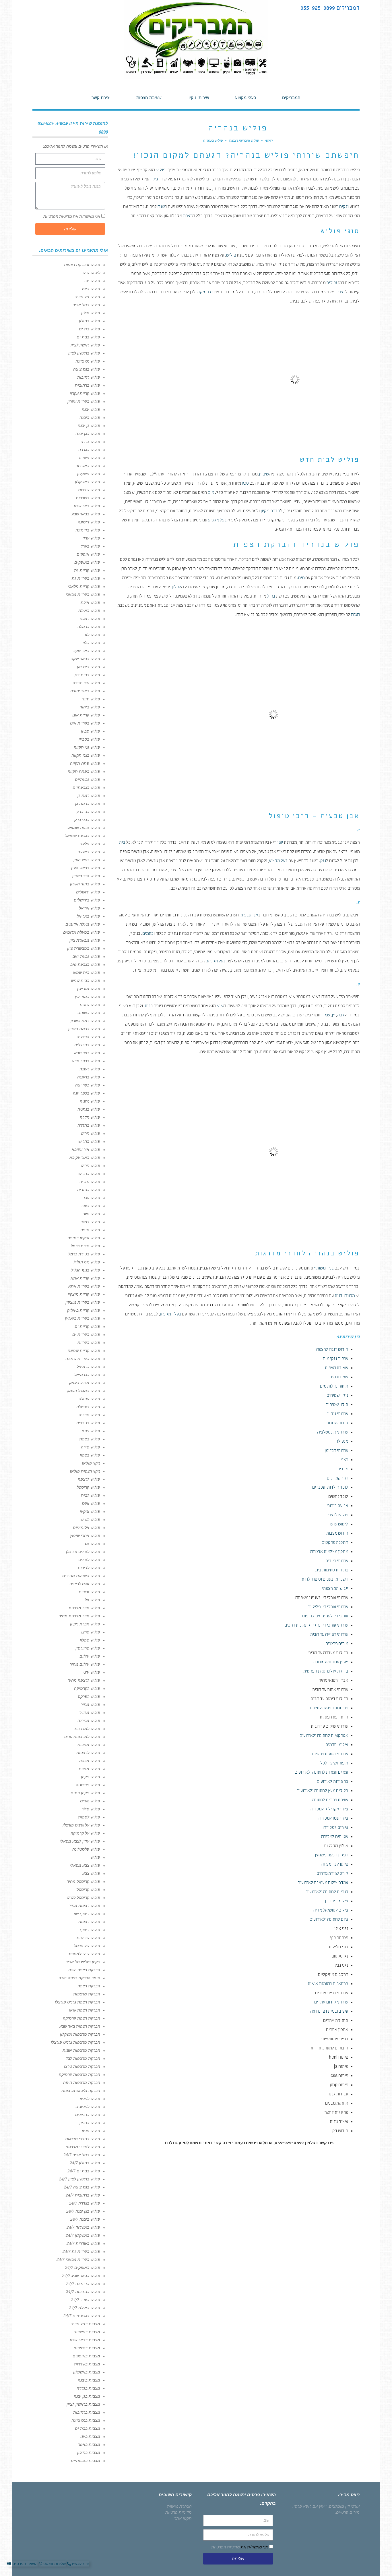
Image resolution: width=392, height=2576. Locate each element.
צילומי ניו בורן (336, 1901)
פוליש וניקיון (90, 1511)
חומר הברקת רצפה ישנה (79, 1978)
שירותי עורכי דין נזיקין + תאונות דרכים (316, 1626)
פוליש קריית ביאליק (84, 1310)
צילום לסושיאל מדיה (331, 1911)
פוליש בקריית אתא (84, 1286)
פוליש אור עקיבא (86, 1149)
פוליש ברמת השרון (84, 1029)
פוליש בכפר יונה (87, 1093)
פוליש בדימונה (88, 530)
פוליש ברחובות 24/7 (83, 2195)
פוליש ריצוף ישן (87, 1914)
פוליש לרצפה (337, 1515)
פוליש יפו (92, 281)
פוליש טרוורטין (88, 1648)
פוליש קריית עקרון (85, 393)
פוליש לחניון (90, 2099)
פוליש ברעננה (89, 1077)
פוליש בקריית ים (86, 1334)
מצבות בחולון (89, 2452)
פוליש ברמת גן (88, 804)
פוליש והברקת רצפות (82, 265)
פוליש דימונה (89, 522)
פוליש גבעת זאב (86, 956)
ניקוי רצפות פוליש (85, 1471)
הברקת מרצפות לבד (83, 2058)
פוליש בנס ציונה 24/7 (82, 2187)
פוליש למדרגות (87, 1729)
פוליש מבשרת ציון (85, 940)
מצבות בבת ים (88, 2428)
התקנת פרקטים (335, 1543)
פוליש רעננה (90, 1069)
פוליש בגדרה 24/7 (85, 2203)
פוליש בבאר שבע (86, 514)
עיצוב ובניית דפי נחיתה (329, 2012)
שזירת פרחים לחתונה (330, 1800)
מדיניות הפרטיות (58, 216)
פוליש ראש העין (87, 860)
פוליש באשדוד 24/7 (83, 2227)
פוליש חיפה (90, 1230)
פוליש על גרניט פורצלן (81, 1825)
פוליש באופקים (87, 562)
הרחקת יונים (337, 1479)
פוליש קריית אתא (85, 1278)
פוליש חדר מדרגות (84, 1608)
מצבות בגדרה (88, 2388)
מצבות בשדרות (87, 2364)
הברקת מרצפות (87, 1994)
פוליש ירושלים (88, 892)
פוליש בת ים (90, 329)
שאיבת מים (339, 1377)
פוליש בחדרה (89, 1125)
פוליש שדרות (89, 490)
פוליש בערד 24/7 (86, 2300)
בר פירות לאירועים (332, 1782)
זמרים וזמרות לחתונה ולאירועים (321, 1773)
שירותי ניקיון (338, 1414)
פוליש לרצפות (88, 1753)
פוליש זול (92, 1600)
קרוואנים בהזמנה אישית (328, 1984)
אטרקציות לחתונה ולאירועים (324, 1736)
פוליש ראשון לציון (85, 345)
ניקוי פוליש (91, 1463)
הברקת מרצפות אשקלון (80, 2034)
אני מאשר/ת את (72, 216)
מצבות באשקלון (87, 2372)
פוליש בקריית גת (86, 578)
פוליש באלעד (89, 852)
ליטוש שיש (339, 1525)
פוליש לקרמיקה (87, 1688)
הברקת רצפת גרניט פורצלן (77, 2002)
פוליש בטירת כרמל (84, 1254)
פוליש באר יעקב (87, 651)
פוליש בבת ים (88, 337)
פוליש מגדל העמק (85, 1383)
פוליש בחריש (89, 1141)
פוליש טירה (91, 1447)
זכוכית (332, 283)
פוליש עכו (92, 1198)
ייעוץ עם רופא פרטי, (309, 2506)
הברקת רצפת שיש (85, 2010)
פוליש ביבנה (90, 417)
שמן (327, 1016)
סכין (245, 484)
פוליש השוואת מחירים (81, 1576)
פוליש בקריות (89, 1342)
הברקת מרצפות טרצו (82, 2066)
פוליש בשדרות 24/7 (83, 2243)
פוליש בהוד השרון (85, 884)
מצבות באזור (89, 2444)
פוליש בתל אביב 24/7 (82, 2155)
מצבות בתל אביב (86, 2324)
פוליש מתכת (89, 1769)
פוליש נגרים (90, 1801)
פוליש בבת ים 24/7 (84, 2171)
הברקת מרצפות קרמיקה (79, 2074)
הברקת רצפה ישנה (84, 1970)
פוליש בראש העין (86, 868)
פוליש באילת (89, 610)
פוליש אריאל (90, 908)
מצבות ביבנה (89, 2380)
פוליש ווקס (91, 1503)
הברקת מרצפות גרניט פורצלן (75, 2042)
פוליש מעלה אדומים (83, 924)
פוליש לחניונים (88, 2107)
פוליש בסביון (89, 739)
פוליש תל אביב (88, 297)
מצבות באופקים (86, 2356)
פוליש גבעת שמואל (84, 828)
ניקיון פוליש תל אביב (83, 1962)
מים (211, 493)
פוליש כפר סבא (87, 1053)
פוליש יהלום (90, 1656)
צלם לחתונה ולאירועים (329, 1920)
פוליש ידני (92, 1672)
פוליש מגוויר (90, 1712)
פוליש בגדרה (89, 450)
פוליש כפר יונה (88, 1085)
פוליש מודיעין (89, 989)
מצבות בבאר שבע (85, 2340)
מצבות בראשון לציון (83, 2404)
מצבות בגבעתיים (86, 2461)
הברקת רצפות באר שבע (80, 2026)
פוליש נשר (92, 1214)
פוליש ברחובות (88, 385)
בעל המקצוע (170, 1315)
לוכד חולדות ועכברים (330, 1488)
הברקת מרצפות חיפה (82, 2082)
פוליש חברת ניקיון (85, 1624)
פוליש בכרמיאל (87, 1375)
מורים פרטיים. (347, 2512)
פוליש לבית (91, 1495)
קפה (341, 1016)
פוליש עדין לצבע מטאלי (80, 1841)
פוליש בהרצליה (87, 1045)
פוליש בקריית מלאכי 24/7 (78, 2259)
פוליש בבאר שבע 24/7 (81, 2276)
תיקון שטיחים (337, 1405)
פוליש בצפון (90, 1455)
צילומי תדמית (337, 1745)
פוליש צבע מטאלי (85, 1865)
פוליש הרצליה (88, 1037)
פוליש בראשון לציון (84, 353)
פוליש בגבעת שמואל (83, 836)
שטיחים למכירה (335, 1837)
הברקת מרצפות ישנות (81, 2050)
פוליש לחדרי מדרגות (83, 2147)
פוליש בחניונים (88, 2115)
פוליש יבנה (91, 409)
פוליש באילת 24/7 (85, 2308)
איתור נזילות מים (334, 1387)
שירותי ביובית (337, 1561)
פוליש (160, 170)
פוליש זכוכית (89, 1592)
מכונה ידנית (345, 1296)
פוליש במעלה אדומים (82, 932)
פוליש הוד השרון (86, 876)
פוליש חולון (91, 313)
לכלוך (176, 587)
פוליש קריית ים (87, 1326)
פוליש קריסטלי (88, 1889)
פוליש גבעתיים (88, 779)
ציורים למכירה (336, 1828)
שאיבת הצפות (336, 1368)
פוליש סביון (91, 731)
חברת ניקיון (270, 511)
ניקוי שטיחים (337, 1396)
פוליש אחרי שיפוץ (85, 1535)
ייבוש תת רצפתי (335, 1589)
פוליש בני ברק (88, 812)
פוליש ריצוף (90, 1930)
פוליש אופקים (88, 554)
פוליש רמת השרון (85, 1021)
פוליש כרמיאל (88, 1367)
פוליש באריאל (88, 916)
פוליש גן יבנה (89, 425)
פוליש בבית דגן (87, 675)
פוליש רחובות (89, 377)
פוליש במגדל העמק (84, 1391)
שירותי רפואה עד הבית (329, 1635)
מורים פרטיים (337, 1644)
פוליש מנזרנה (89, 1720)
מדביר (343, 1469)
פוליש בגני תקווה (86, 755)
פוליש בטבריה (88, 1423)
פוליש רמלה (90, 619)
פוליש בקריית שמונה (83, 1359)
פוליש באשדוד (88, 466)
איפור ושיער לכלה (333, 1764)
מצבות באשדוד (87, 2332)
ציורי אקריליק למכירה (329, 1810)
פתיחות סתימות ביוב (331, 1571)
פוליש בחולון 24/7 (85, 2163)
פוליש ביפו (91, 289)
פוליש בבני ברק (87, 820)
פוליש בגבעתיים (86, 787)
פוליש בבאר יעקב (86, 659)
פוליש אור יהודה (86, 683)
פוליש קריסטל (88, 1487)
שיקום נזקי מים (335, 1359)
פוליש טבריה (89, 1415)
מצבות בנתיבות (87, 2348)
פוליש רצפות (89, 1922)
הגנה (355, 615)
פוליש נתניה (90, 1101)
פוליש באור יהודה (85, 691)
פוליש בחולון (90, 321)
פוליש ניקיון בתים (85, 1793)
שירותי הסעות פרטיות (330, 1754)
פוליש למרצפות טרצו (82, 1737)
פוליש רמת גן (89, 795)
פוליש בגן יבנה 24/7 (83, 2211)
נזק (323, 861)
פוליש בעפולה (88, 1407)
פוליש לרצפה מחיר (84, 1680)
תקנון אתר (183, 2518)
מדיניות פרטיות (178, 2512)
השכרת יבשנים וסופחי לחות (325, 1580)
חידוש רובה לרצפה (332, 1350)
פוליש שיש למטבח (85, 1954)
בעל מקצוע (217, 521)
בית (122, 843)
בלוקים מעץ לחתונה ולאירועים (322, 1791)
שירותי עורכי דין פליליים (328, 1607)
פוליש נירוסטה (88, 1785)
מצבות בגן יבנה (87, 2396)
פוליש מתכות (89, 1745)
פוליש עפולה (89, 1399)
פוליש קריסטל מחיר (84, 1881)
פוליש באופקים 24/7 (83, 2267)
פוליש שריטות (88, 1938)
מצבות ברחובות (87, 2412)
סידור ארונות (337, 1423)
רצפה (188, 216)
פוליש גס (93, 1544)
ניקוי (154, 180)
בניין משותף (324, 1269)
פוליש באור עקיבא (85, 1157)
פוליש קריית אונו (86, 715)
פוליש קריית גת (87, 570)
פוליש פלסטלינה (86, 1849)
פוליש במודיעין (88, 997)
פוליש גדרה (90, 442)
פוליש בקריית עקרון (84, 401)
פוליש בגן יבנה (88, 433)
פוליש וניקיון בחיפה (84, 1238)
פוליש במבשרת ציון (84, 948)
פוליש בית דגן (89, 667)
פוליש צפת (91, 1431)
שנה (161, 207)
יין (333, 1016)
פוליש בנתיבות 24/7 (83, 2292)
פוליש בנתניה (89, 1109)
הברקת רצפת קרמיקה (81, 2018)
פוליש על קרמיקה (85, 1833)
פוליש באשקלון (88, 482)
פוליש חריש (90, 1133)
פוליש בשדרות (88, 498)
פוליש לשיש (90, 1519)
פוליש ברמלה (89, 627)
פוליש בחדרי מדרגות (83, 2139)
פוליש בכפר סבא (86, 1061)
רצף (345, 1460)
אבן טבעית (249, 916)
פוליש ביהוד (90, 707)
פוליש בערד (90, 546)
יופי (280, 843)
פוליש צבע (91, 1873)
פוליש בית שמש (87, 972)
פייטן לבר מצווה (335, 1865)
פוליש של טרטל (87, 1946)
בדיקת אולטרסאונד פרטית (326, 1672)
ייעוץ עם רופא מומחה (330, 1662)
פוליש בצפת (90, 1439)
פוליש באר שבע (87, 506)
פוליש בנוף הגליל (86, 1270)
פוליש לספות (89, 1817)
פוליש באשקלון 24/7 (83, 2235)
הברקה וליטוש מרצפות (81, 2091)
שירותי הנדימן (336, 1451)
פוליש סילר (91, 1809)
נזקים (344, 207)
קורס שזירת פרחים (332, 1874)
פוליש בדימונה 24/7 (83, 2284)
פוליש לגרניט (89, 1560)
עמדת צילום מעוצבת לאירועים (323, 1883)
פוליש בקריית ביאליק (83, 1318)
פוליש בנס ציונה (87, 369)
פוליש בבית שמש (86, 980)
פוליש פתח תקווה (85, 763)
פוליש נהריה (90, 1182)
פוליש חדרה (90, 1117)
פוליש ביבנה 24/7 (85, 2219)
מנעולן (342, 1442)
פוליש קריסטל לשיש (83, 1897)
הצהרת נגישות (179, 2506)
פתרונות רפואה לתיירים (328, 1708)
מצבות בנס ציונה (86, 2420)
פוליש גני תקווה (87, 747)
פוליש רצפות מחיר (84, 1905)
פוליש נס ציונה (88, 361)
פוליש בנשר (90, 1222)
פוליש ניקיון (91, 1777)
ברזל (271, 597)
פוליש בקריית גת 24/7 (81, 2251)
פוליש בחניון (90, 2123)
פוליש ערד (91, 538)
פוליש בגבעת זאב (85, 964)
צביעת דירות (338, 1506)
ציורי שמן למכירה (333, 1819)
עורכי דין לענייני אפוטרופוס (325, 1616)
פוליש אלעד (90, 844)
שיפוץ (264, 475)
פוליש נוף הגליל (87, 1262)
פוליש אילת (90, 602)
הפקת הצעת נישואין (331, 1856)
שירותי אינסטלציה (333, 1433)
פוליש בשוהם (89, 1013)
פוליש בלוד (91, 643)
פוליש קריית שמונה (84, 1350)
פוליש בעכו (91, 1206)
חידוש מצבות (337, 1534)
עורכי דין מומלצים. (344, 2506)
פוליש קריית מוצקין (84, 1294)
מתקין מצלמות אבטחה (329, 1552)
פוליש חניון (91, 2131)
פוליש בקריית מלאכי (83, 594)
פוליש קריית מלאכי (84, 586)
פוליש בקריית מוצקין (83, 1302)
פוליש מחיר (90, 1704)
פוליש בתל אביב (86, 305)
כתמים (148, 934)
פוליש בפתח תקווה (84, 771)
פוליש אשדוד (89, 458)
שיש (220, 1006)
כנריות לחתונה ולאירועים (327, 1892)
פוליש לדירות (89, 1568)
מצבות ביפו (90, 2436)
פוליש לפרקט (89, 1696)
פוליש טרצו (91, 1632)
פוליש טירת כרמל (85, 1246)
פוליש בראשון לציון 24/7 (80, 2179)
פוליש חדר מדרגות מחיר (79, 1616)
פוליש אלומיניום (87, 1527)
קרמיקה (204, 292)
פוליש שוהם (90, 1005)
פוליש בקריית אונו (85, 723)
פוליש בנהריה (89, 1190)
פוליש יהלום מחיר (85, 1664)
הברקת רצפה (89, 1986)
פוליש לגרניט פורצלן (83, 1552)
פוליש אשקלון (89, 474)
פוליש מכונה (90, 1761)
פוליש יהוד (91, 699)
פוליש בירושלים (87, 900)
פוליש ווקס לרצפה (85, 1584)
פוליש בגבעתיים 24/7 (82, 2316)
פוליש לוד (92, 635)
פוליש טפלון (90, 1640)
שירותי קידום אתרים (331, 2003)
